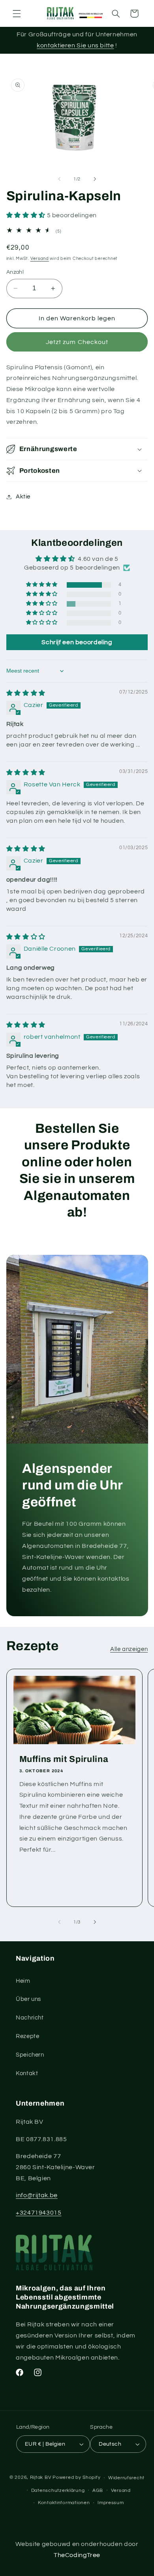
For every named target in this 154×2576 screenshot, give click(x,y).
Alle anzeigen (129, 1649)
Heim (23, 1981)
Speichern (30, 2055)
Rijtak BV (41, 2478)
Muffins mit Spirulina (64, 1759)
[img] (26, 693)
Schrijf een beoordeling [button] (77, 642)
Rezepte (27, 2036)
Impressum (111, 2503)
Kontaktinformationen (64, 2503)
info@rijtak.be (37, 2195)
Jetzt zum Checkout (77, 342)
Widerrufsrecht (126, 2478)
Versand (40, 259)
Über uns (28, 1999)
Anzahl (15, 272)
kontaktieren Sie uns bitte (75, 45)
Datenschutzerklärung (58, 2490)
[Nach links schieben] (59, 179)
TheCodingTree (77, 2555)
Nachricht (30, 2018)
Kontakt (27, 2073)
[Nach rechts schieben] (95, 179)
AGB (98, 2490)
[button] (17, 13)
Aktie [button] (23, 497)
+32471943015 (39, 2213)
